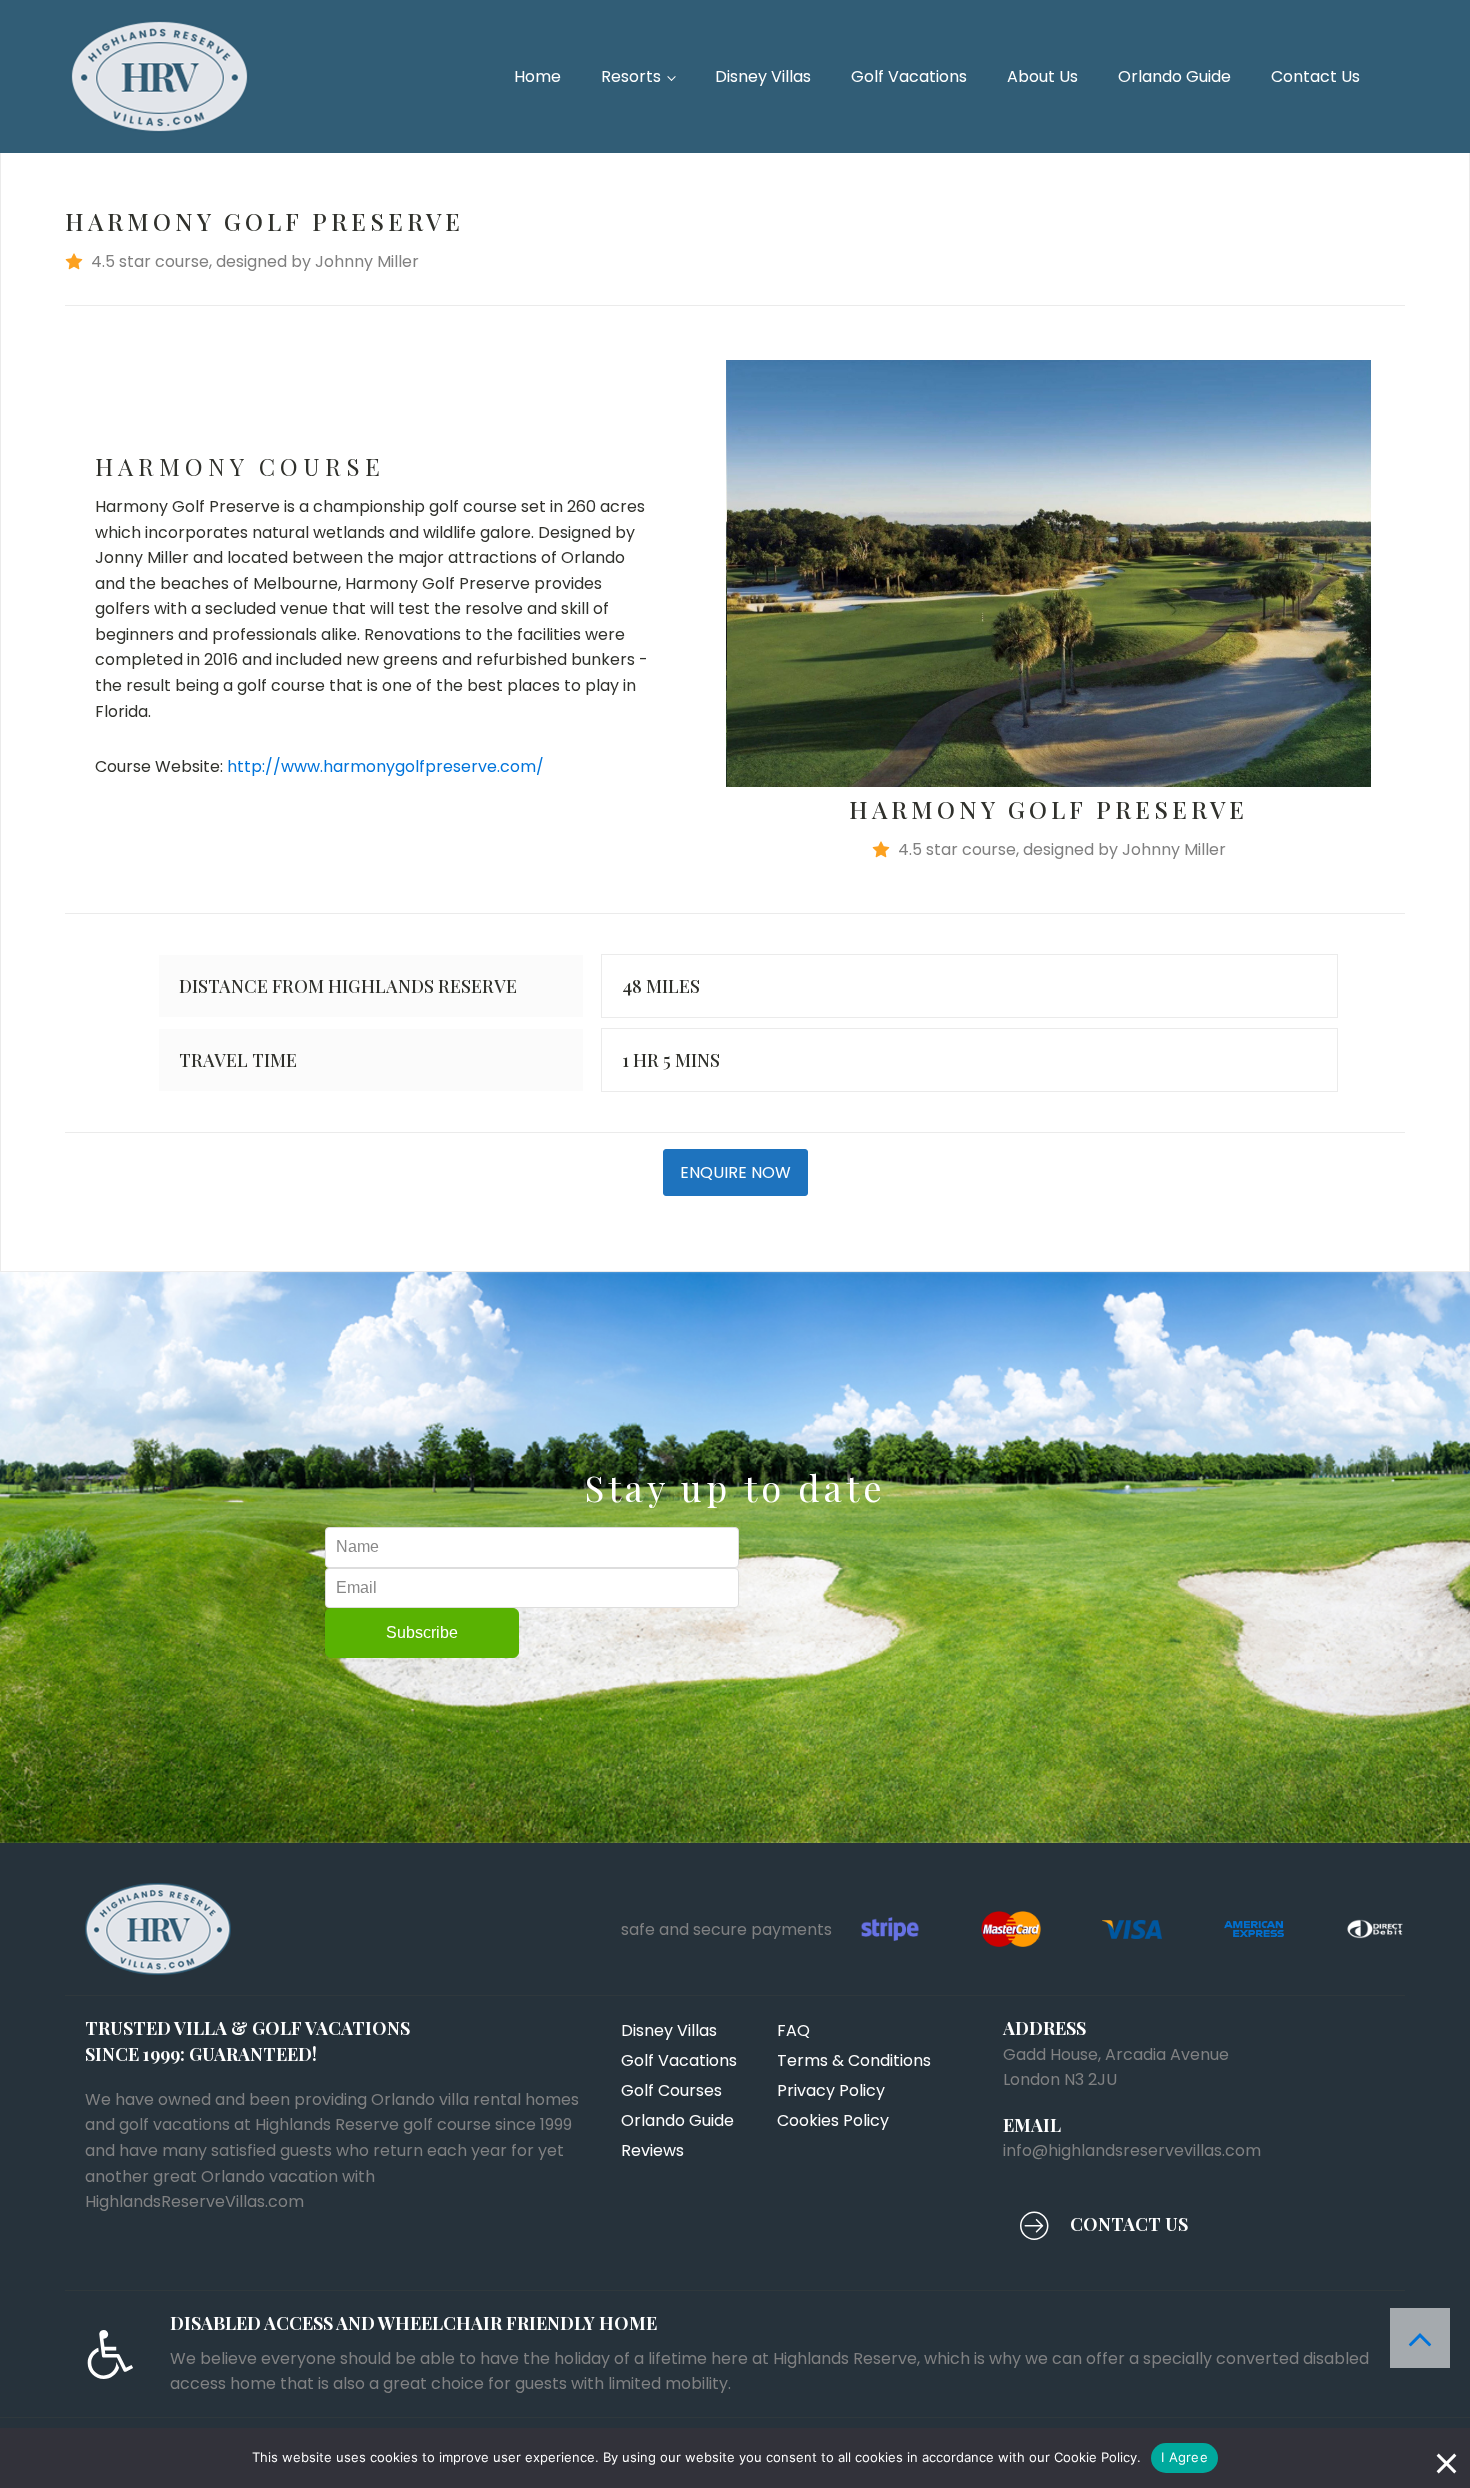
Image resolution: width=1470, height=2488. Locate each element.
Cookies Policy (833, 2120)
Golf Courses (671, 2090)
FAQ (793, 2030)
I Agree (1184, 2457)
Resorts (631, 76)
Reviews (652, 2150)
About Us (1042, 76)
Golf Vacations (909, 76)
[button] (735, 262)
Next (1401, 573)
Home (537, 76)
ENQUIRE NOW (735, 1172)
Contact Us (1315, 76)
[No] (1445, 2458)
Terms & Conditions (854, 2060)
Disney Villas (763, 76)
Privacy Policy (831, 2090)
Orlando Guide (1174, 76)
